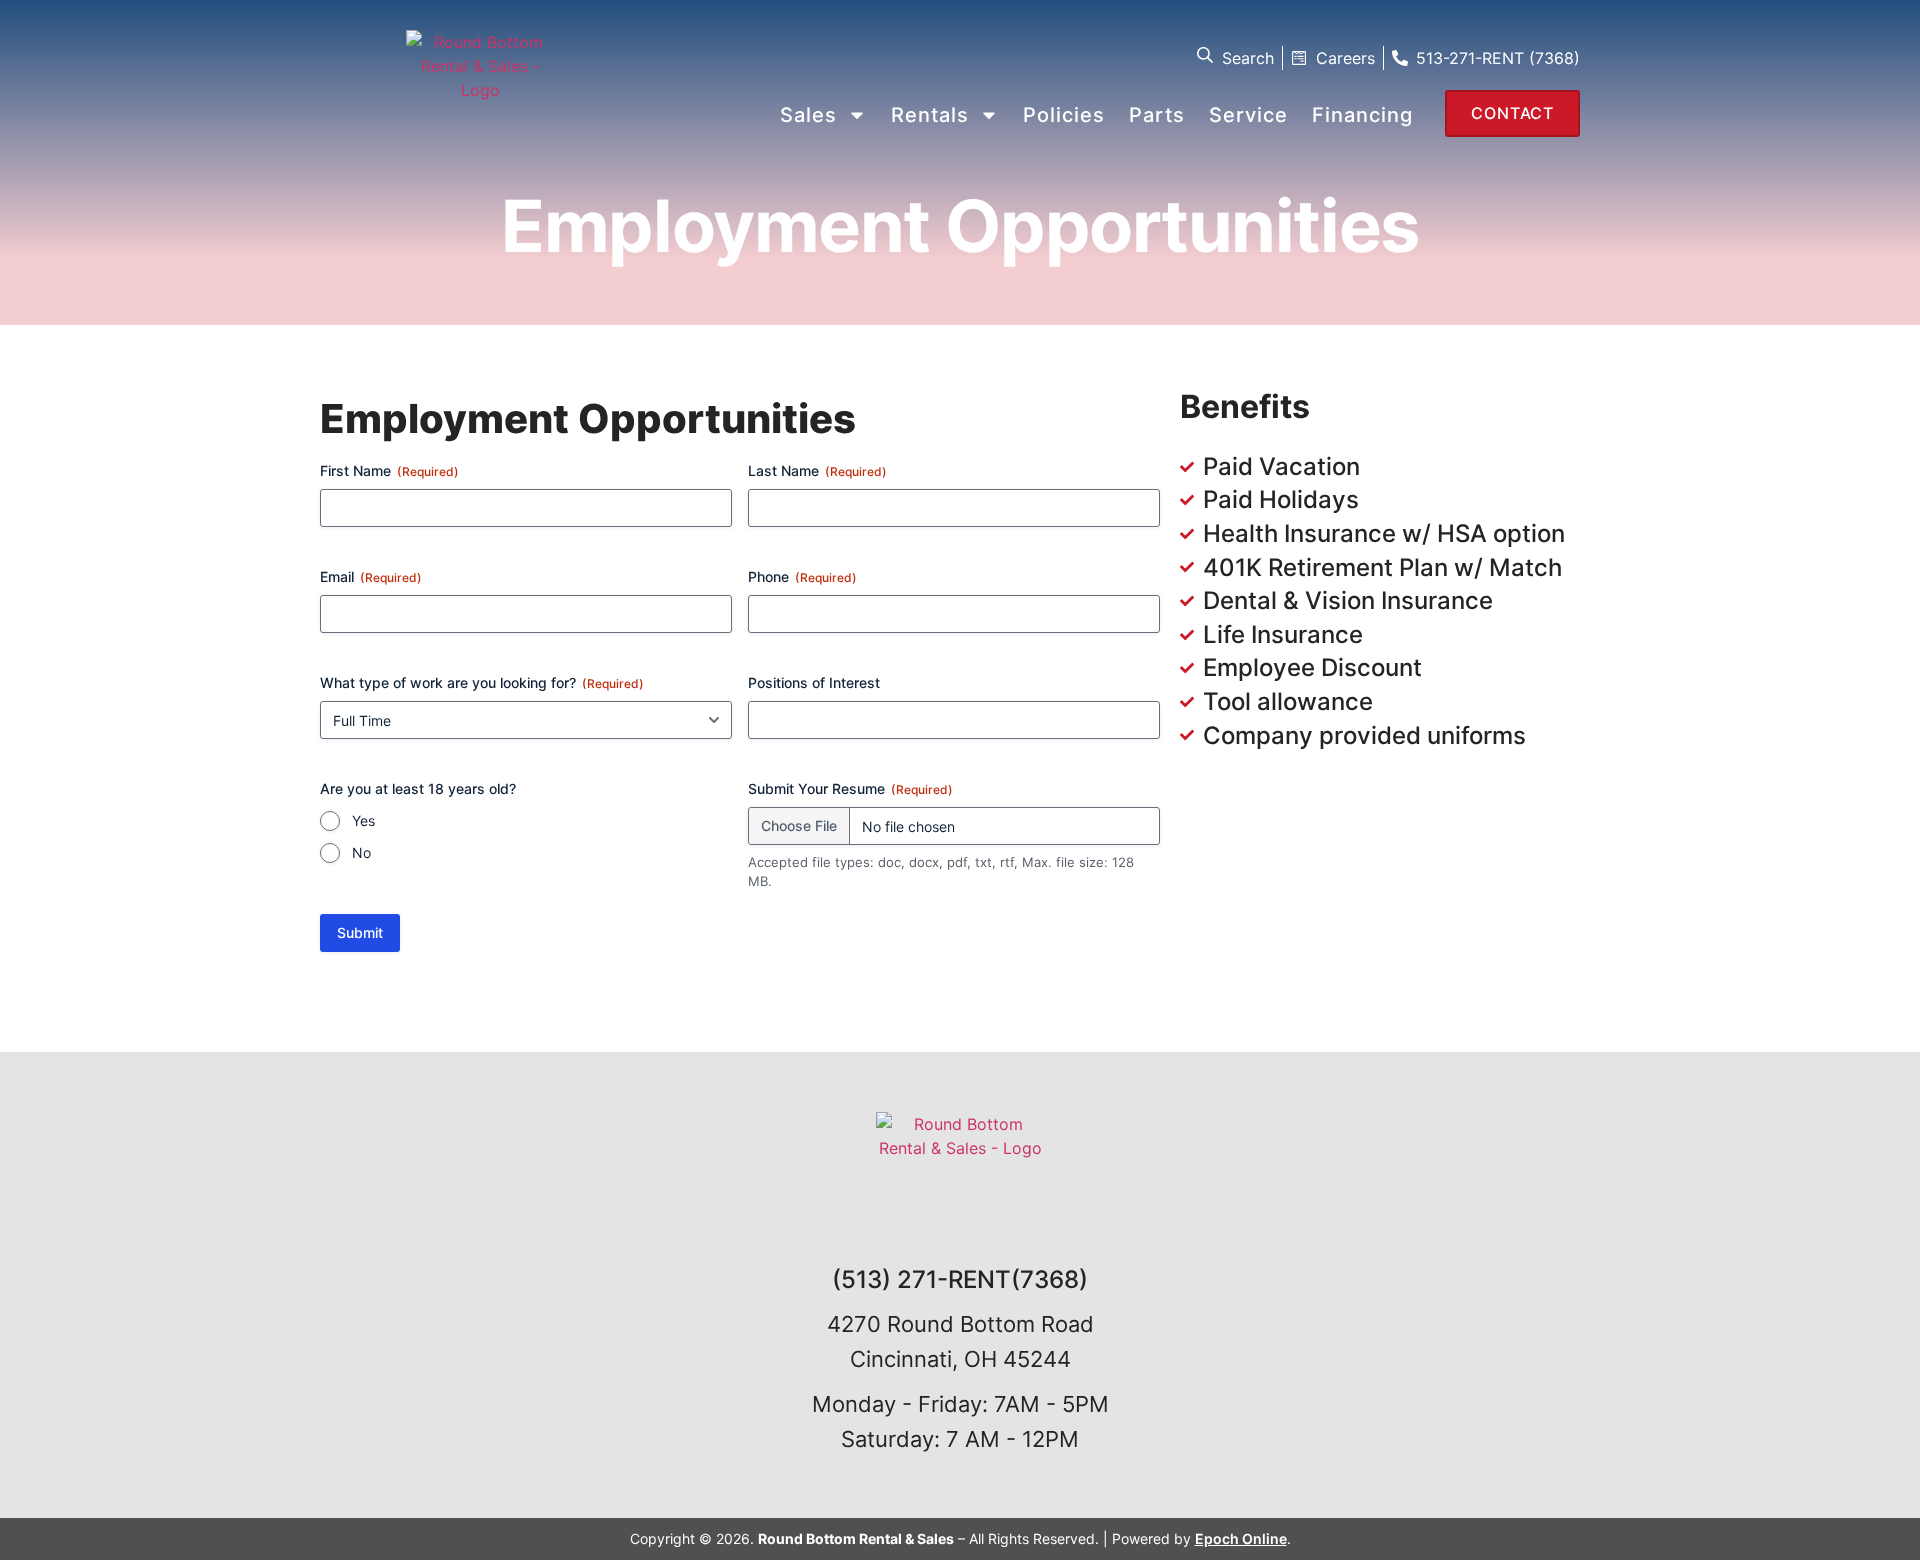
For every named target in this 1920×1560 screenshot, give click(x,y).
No (361, 852)
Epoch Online (1241, 1538)
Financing (1362, 115)
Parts (1157, 115)
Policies (1064, 115)
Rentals (930, 115)
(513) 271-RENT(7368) (960, 1279)
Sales (808, 115)
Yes (363, 820)
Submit (360, 932)
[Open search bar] (1207, 54)
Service (1248, 115)
